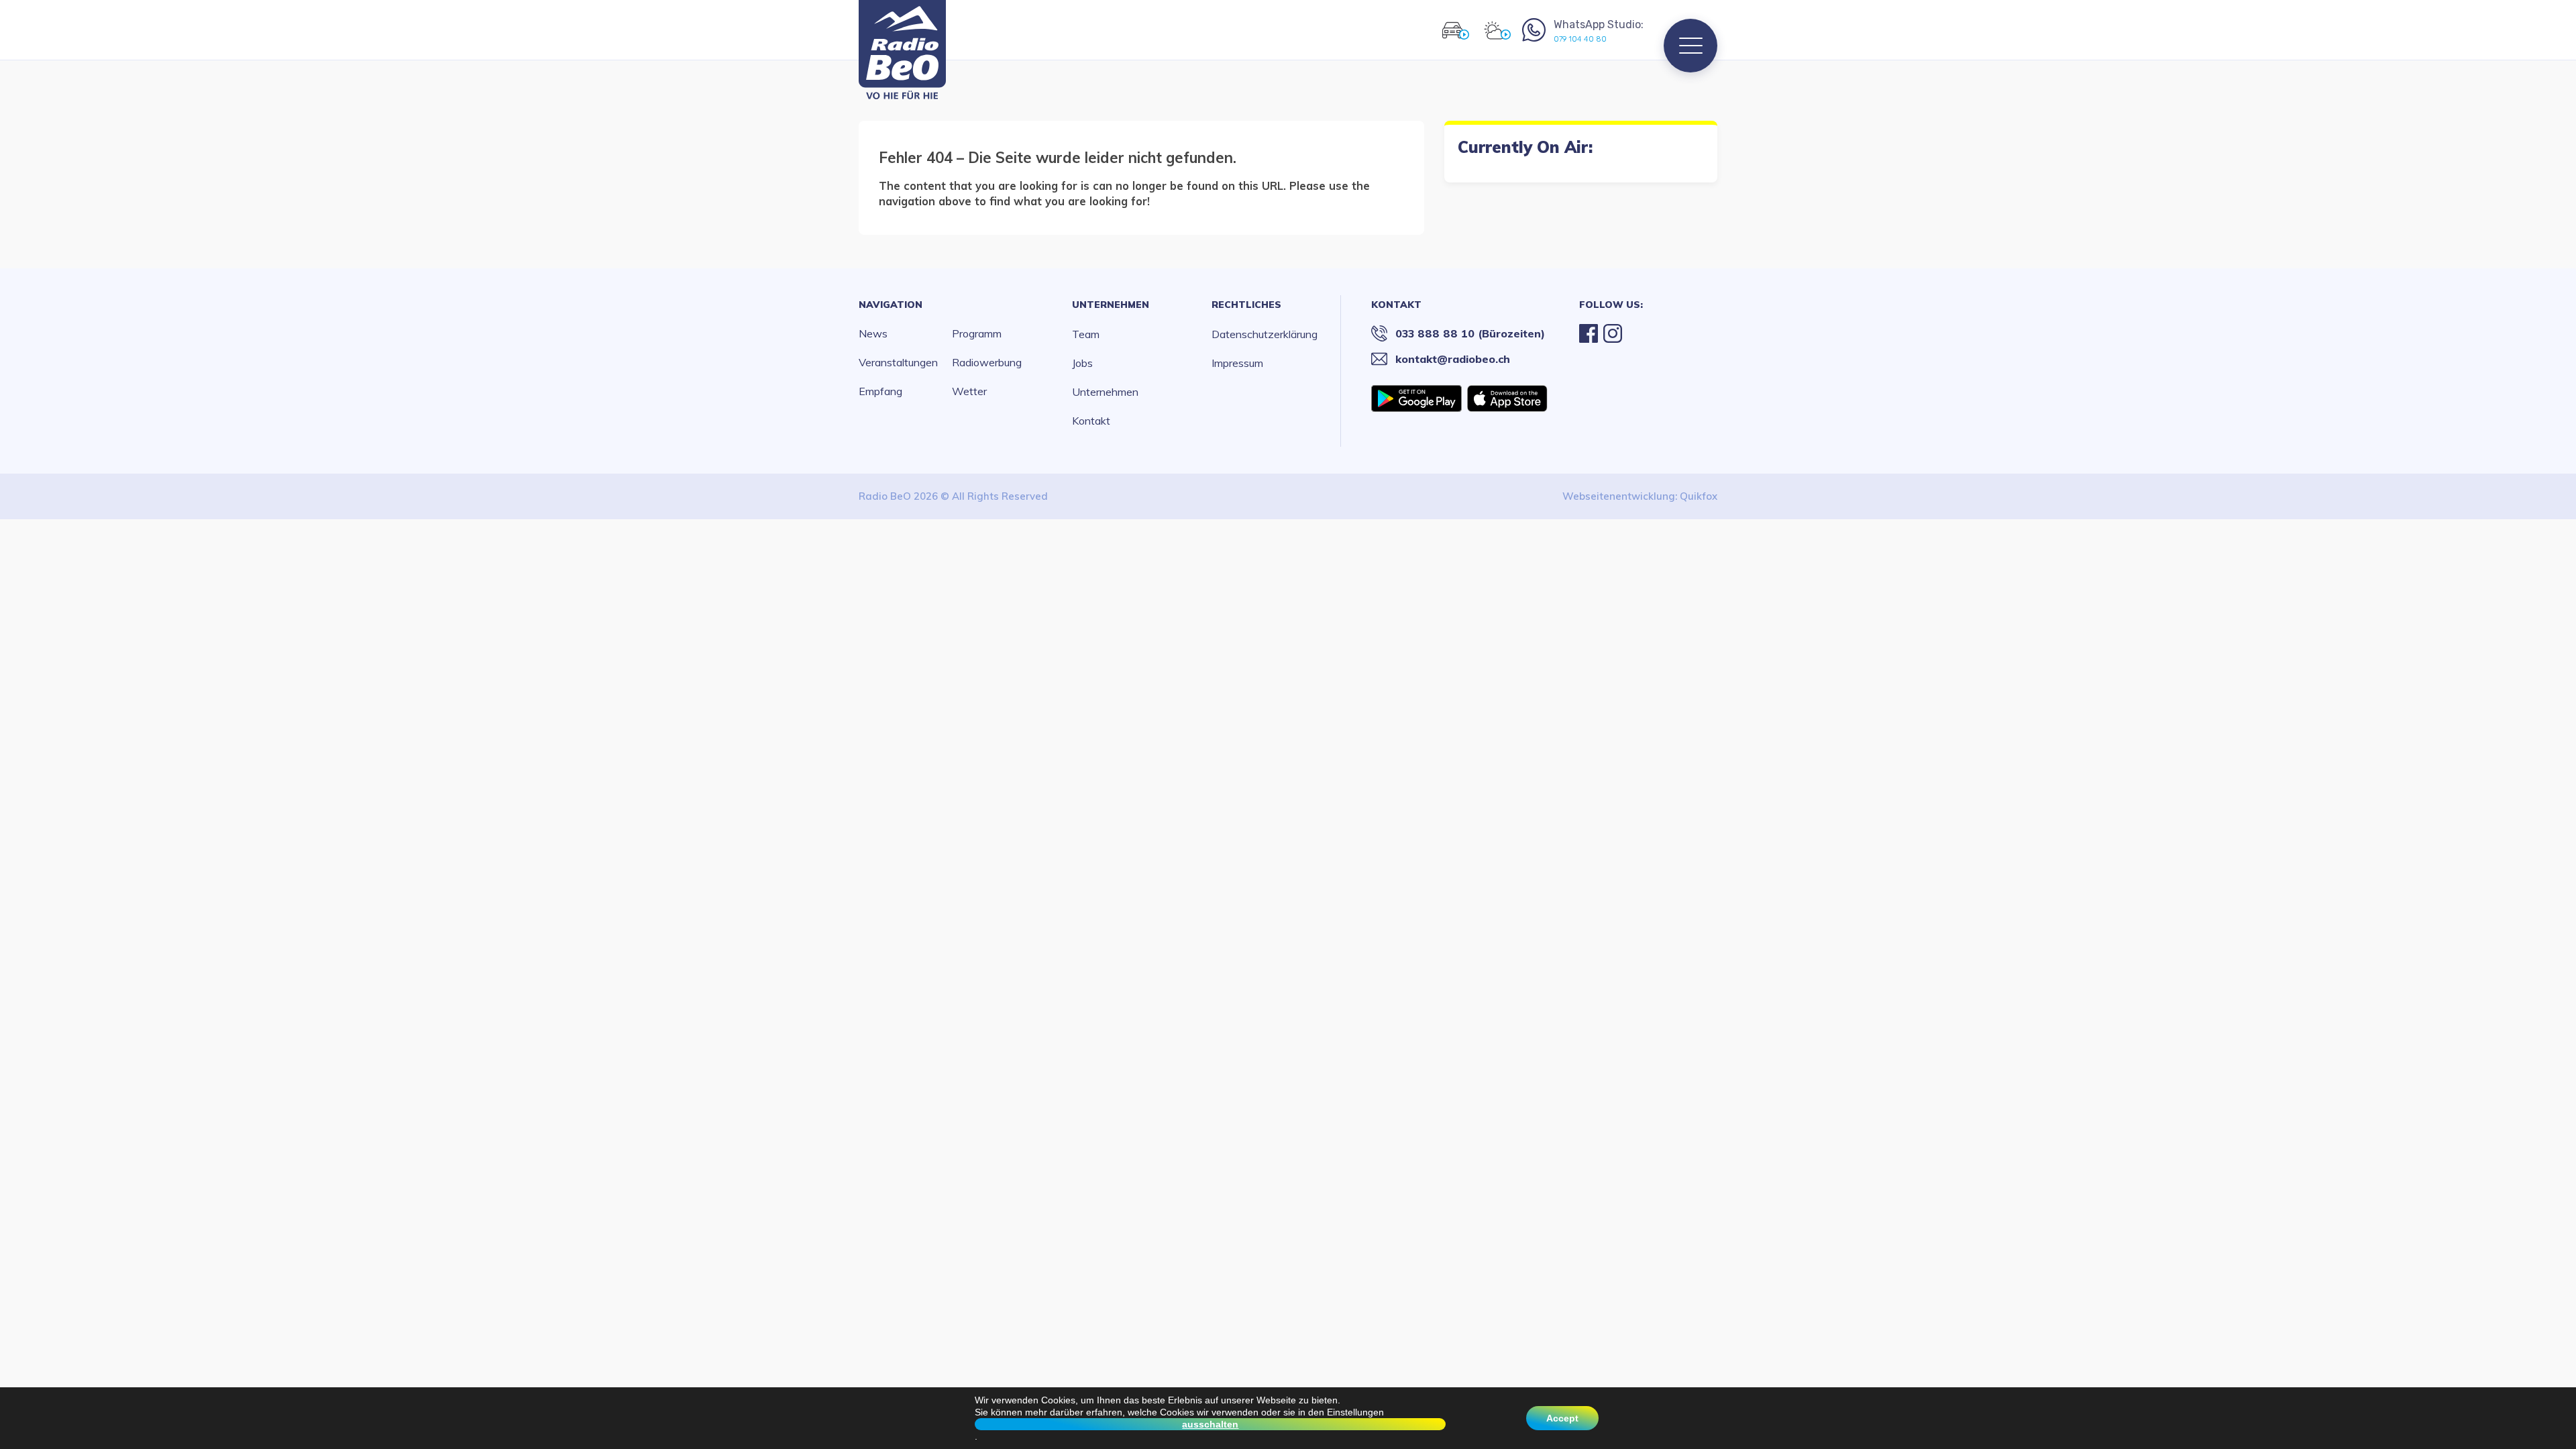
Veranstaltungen (898, 362)
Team (1086, 334)
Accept (1562, 1418)
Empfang (880, 391)
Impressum (1237, 363)
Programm (977, 333)
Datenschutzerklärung (1265, 334)
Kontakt (1091, 421)
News (873, 333)
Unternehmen (1111, 305)
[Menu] (1690, 46)
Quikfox (1699, 496)
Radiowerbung (987, 362)
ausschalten (1210, 1424)
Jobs (1082, 363)
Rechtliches (1246, 305)
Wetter (969, 391)
